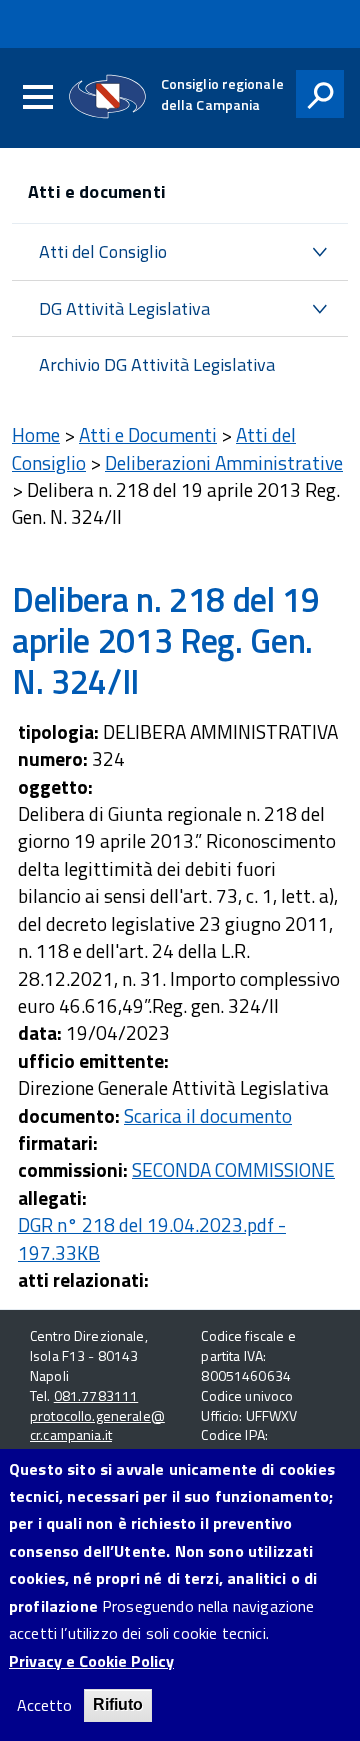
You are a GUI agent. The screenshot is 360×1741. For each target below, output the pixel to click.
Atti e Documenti (148, 434)
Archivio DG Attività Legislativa (157, 364)
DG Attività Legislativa (124, 308)
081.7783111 (96, 1395)
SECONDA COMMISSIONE (233, 1169)
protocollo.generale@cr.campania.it (97, 1425)
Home (36, 434)
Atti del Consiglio (103, 251)
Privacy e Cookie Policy (91, 1661)
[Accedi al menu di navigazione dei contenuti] (38, 98)
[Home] (107, 96)
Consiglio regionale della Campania (222, 94)
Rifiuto (118, 1704)
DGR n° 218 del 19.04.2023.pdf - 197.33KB (152, 1238)
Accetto (44, 1705)
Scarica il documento (208, 1115)
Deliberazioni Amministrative (224, 462)
